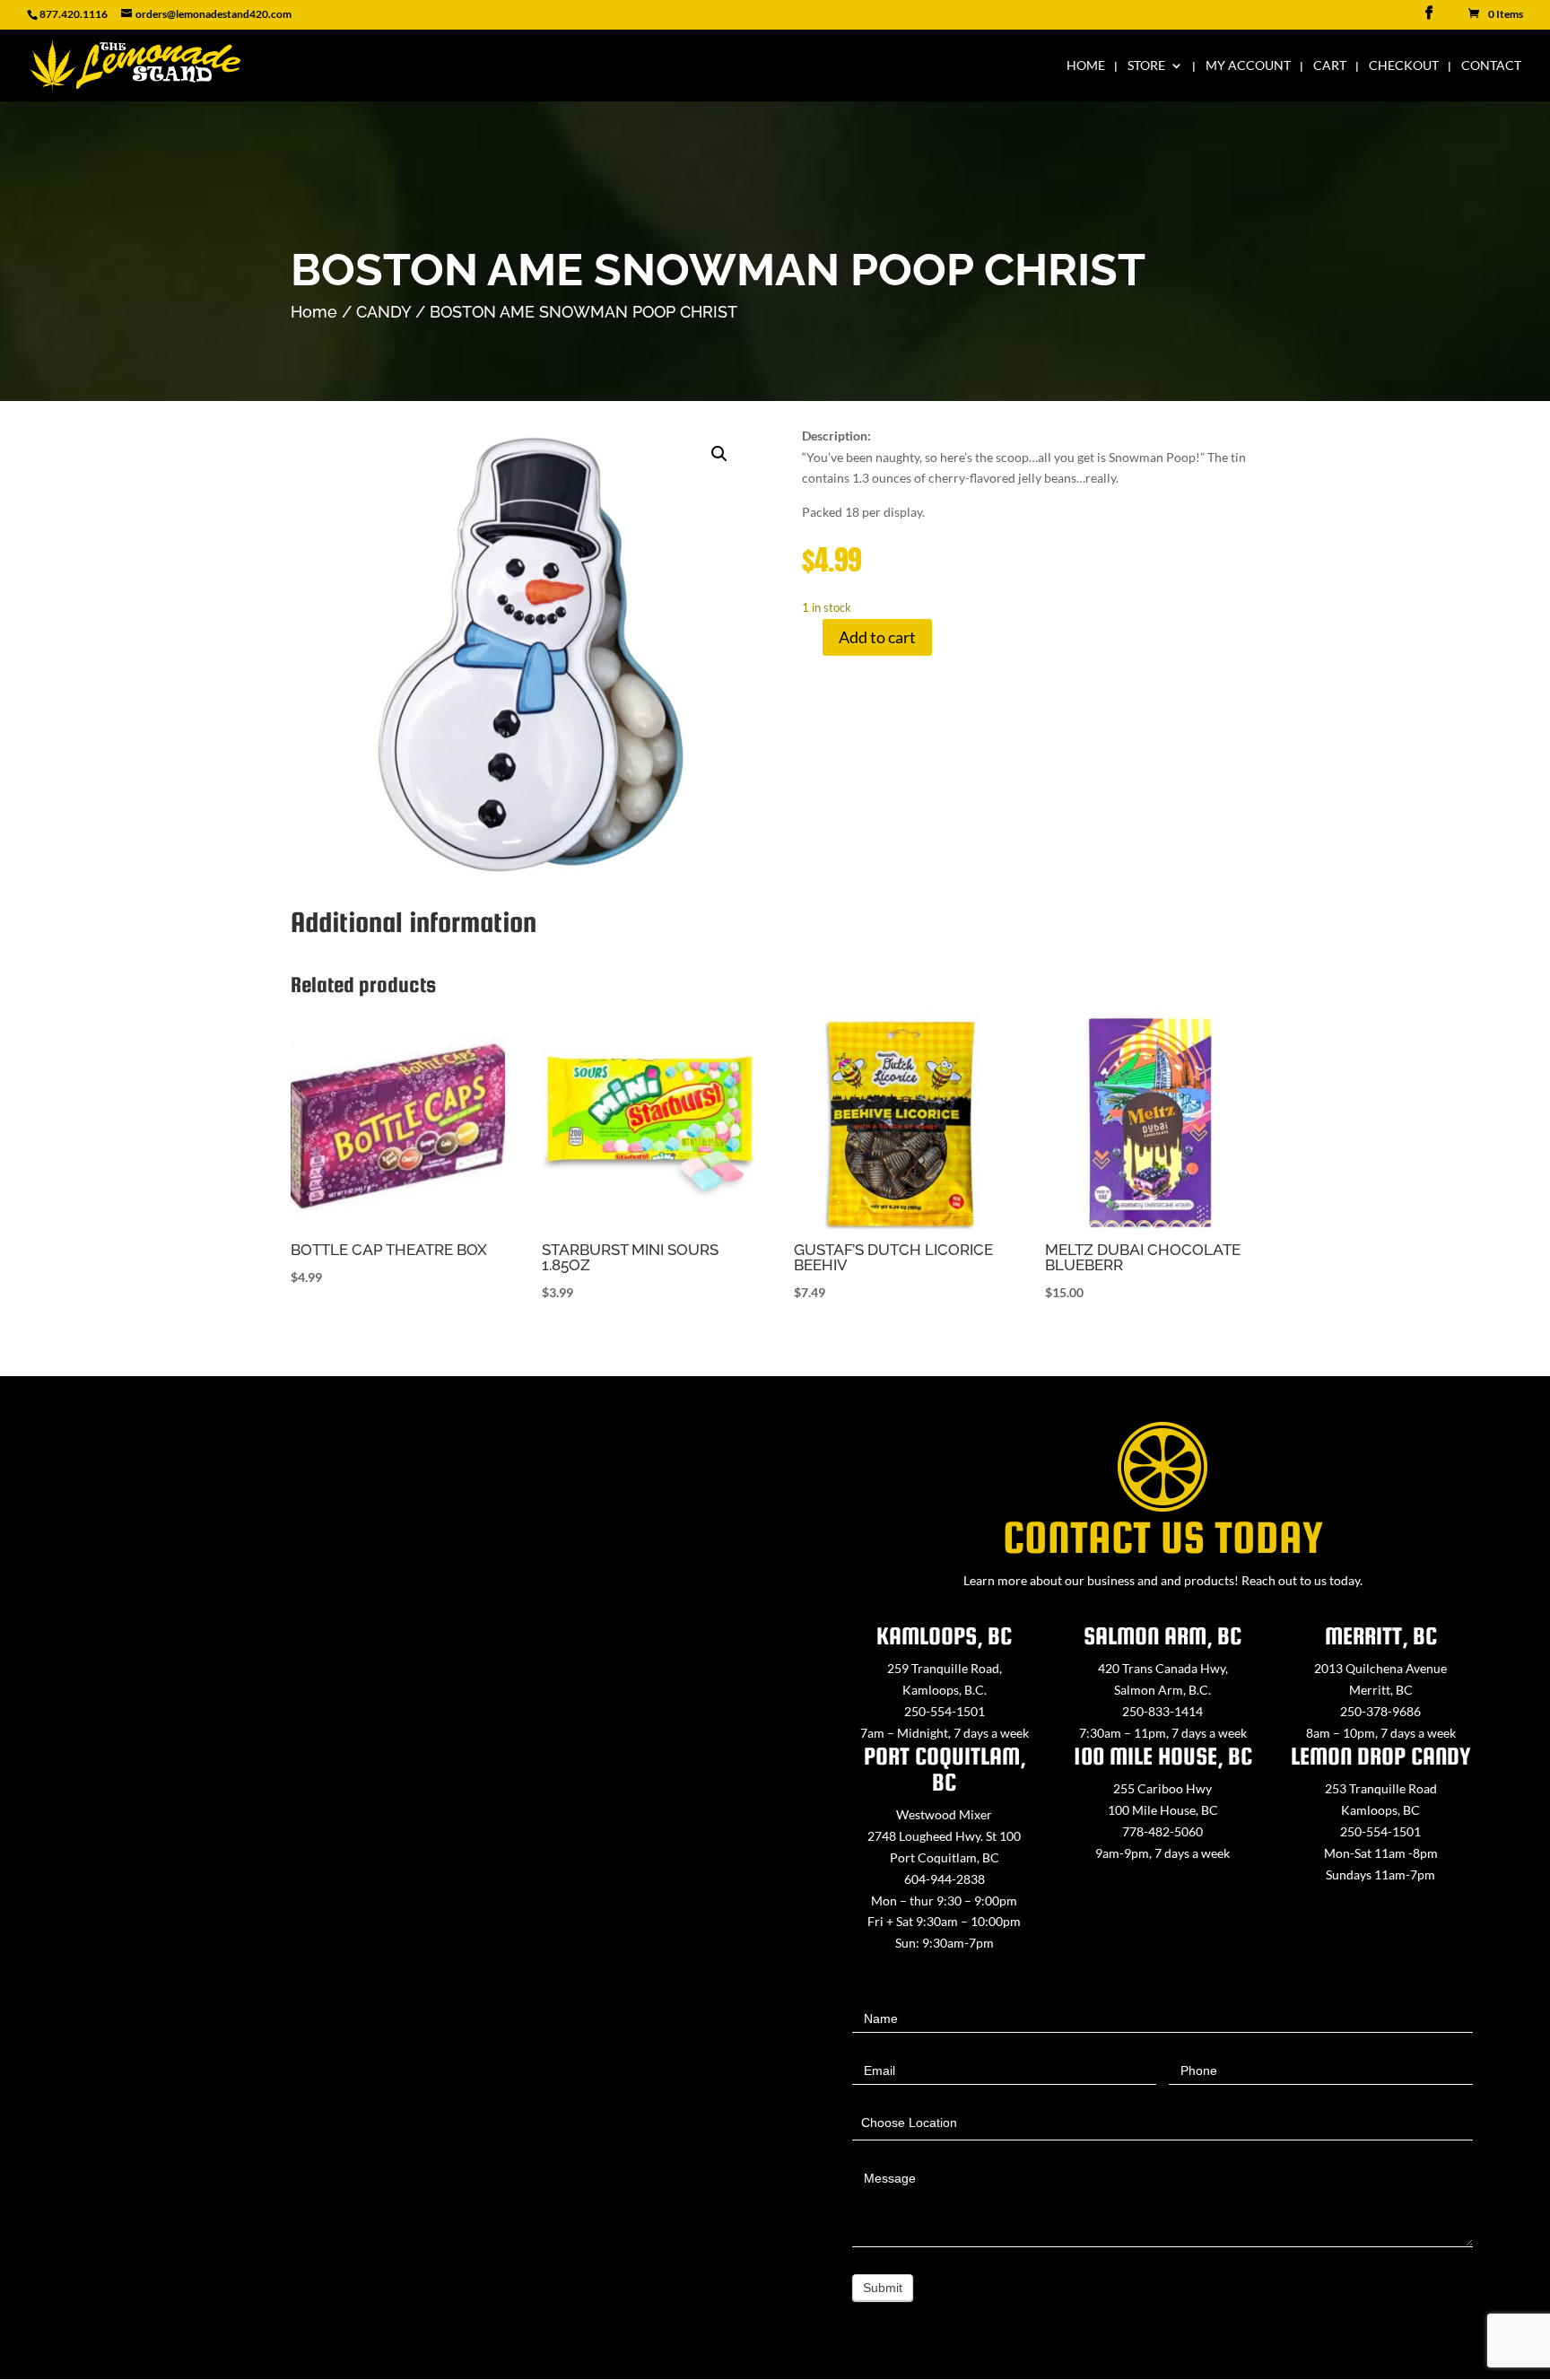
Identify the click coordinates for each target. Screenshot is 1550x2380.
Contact (1491, 66)
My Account (1248, 66)
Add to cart (877, 637)
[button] (719, 454)
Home (1086, 66)
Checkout (1404, 66)
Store (1146, 66)
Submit (883, 2288)
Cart (1330, 66)
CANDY (383, 312)
